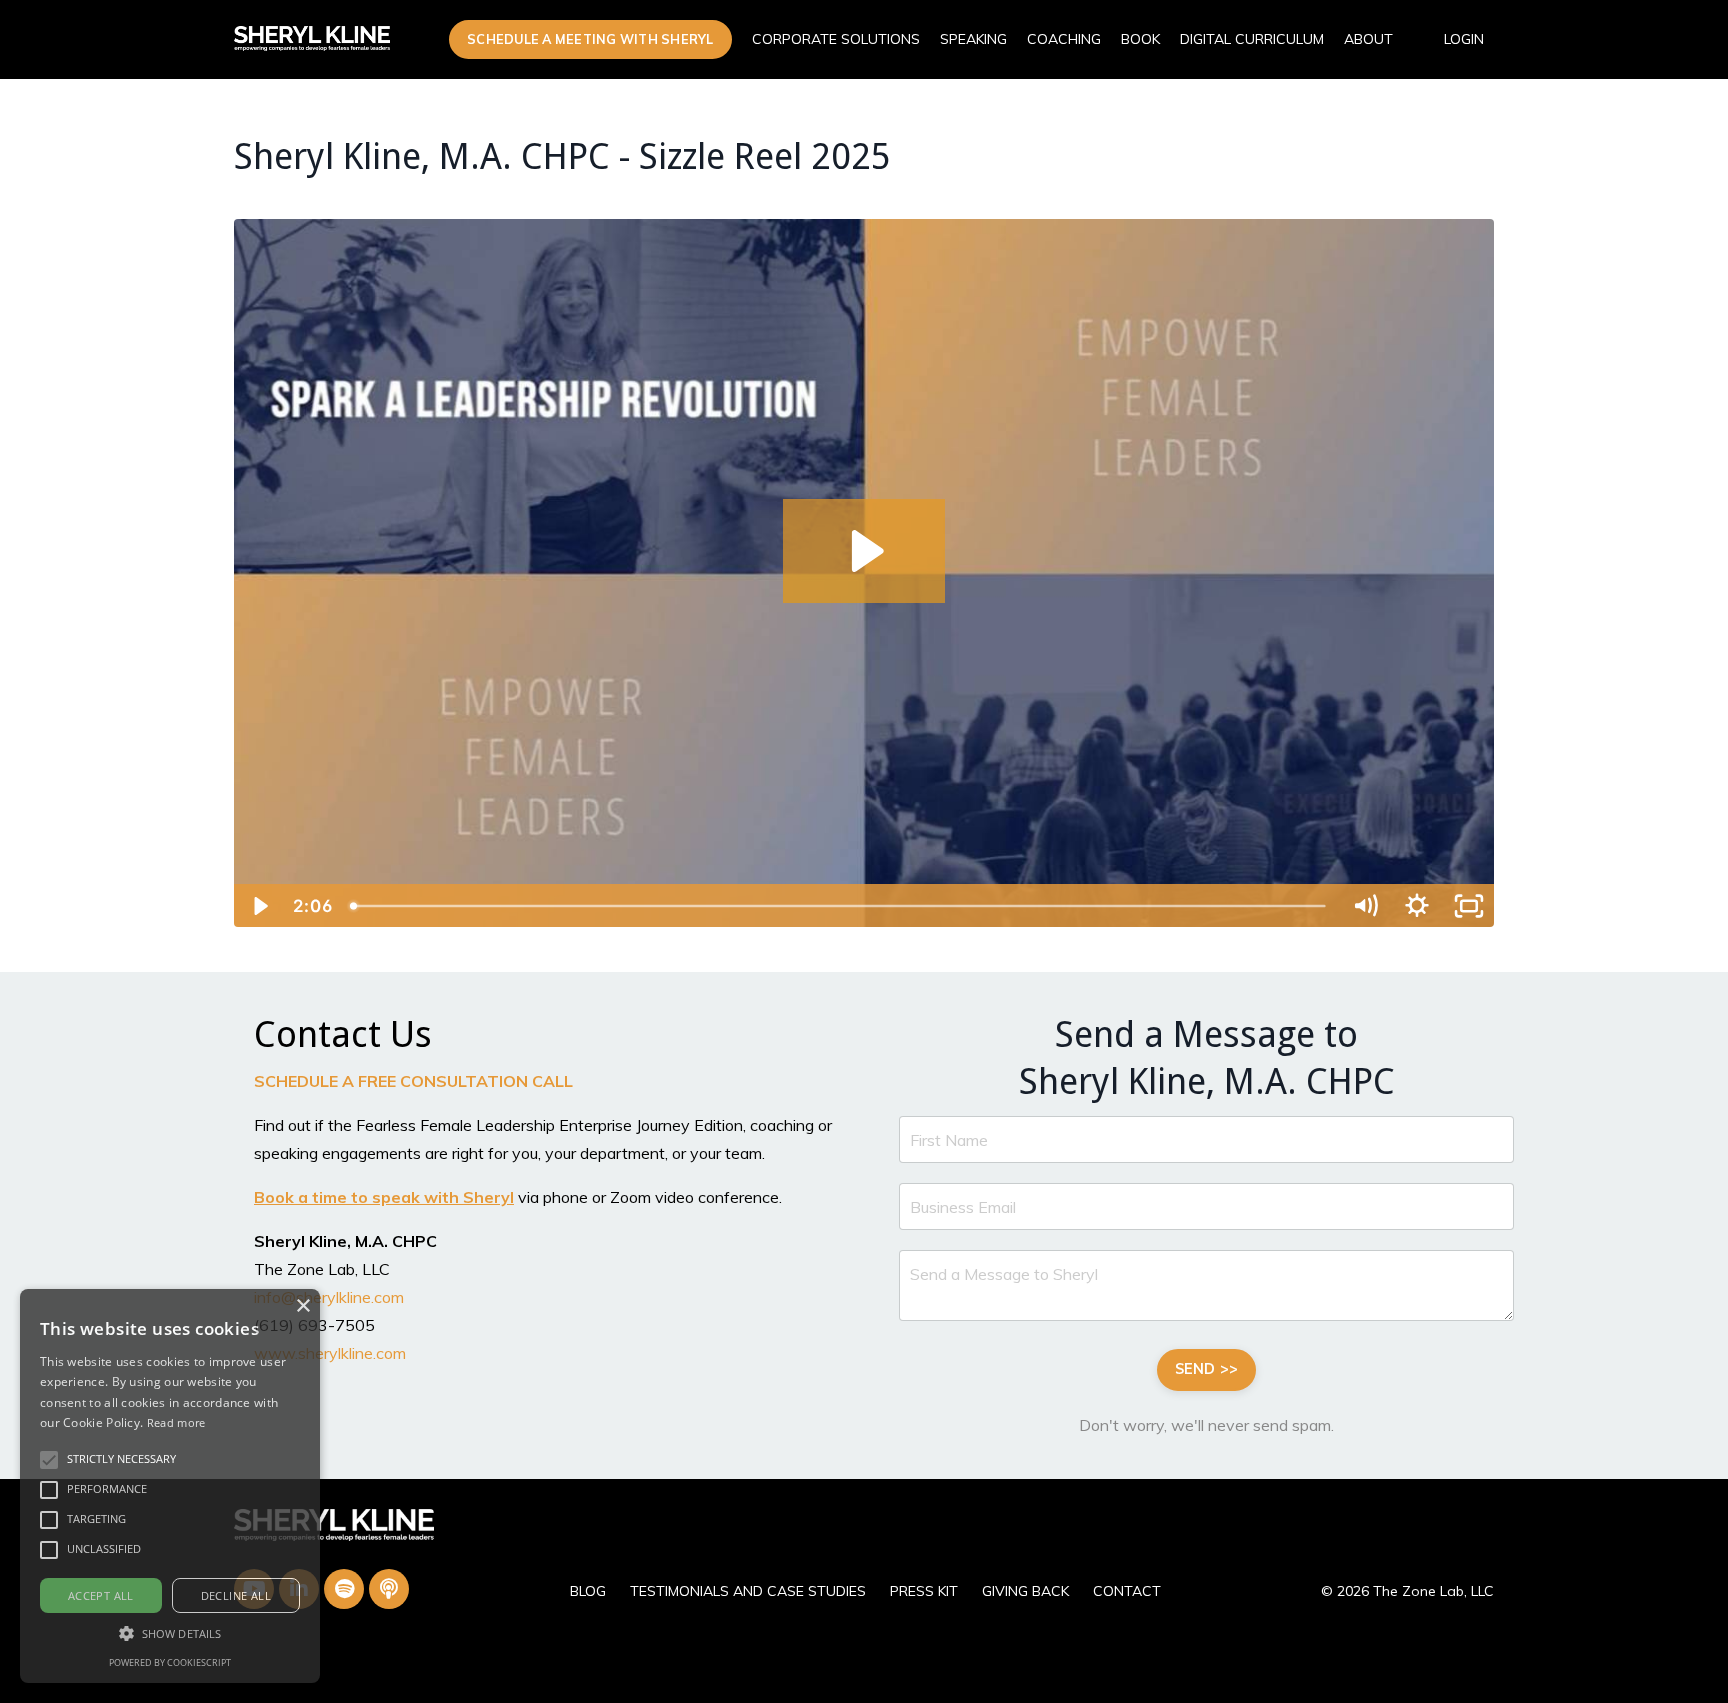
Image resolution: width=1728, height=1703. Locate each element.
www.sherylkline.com (330, 1353)
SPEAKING (973, 39)
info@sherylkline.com (329, 1297)
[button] (49, 1460)
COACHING (1064, 39)
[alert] (170, 1486)
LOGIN (1464, 39)
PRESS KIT (924, 1591)
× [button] (302, 1306)
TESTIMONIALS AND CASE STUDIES (748, 1591)
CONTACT (1127, 1591)
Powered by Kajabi (1432, 1651)
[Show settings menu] (1417, 906)
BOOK (1140, 39)
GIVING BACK (1025, 1591)
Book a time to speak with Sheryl (384, 1197)
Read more (176, 1422)
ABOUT (1368, 39)
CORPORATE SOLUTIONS (836, 39)
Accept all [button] (101, 1595)
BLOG (588, 1591)
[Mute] (1365, 906)
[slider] (839, 906)
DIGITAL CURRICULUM (1252, 39)
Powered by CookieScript (170, 1662)
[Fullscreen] (1469, 906)
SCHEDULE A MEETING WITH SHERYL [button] (590, 39)
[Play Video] (259, 906)
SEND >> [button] (1207, 1369)
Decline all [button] (236, 1595)
